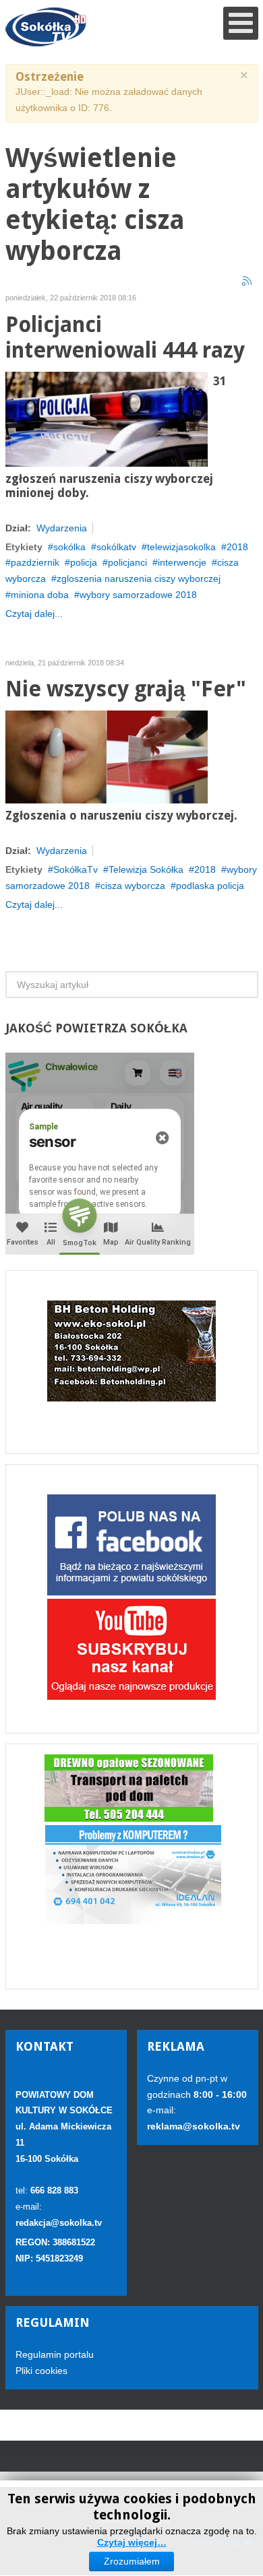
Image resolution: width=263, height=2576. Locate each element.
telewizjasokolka (181, 547)
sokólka (69, 547)
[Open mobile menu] (241, 23)
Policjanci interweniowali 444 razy (125, 338)
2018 (237, 547)
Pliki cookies (41, 2371)
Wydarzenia (62, 528)
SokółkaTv (76, 869)
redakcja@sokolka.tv (59, 2223)
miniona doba (40, 595)
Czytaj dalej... (34, 614)
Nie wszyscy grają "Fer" (126, 689)
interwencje (182, 562)
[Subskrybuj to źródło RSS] (247, 282)
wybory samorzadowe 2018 (138, 595)
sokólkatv (116, 547)
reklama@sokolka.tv (194, 2126)
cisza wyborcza (133, 886)
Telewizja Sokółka (146, 869)
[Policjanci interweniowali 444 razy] (107, 418)
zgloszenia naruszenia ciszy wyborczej (139, 579)
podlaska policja (210, 886)
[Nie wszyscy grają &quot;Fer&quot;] (107, 756)
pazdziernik (35, 562)
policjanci (127, 562)
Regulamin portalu (55, 2354)
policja (84, 562)
